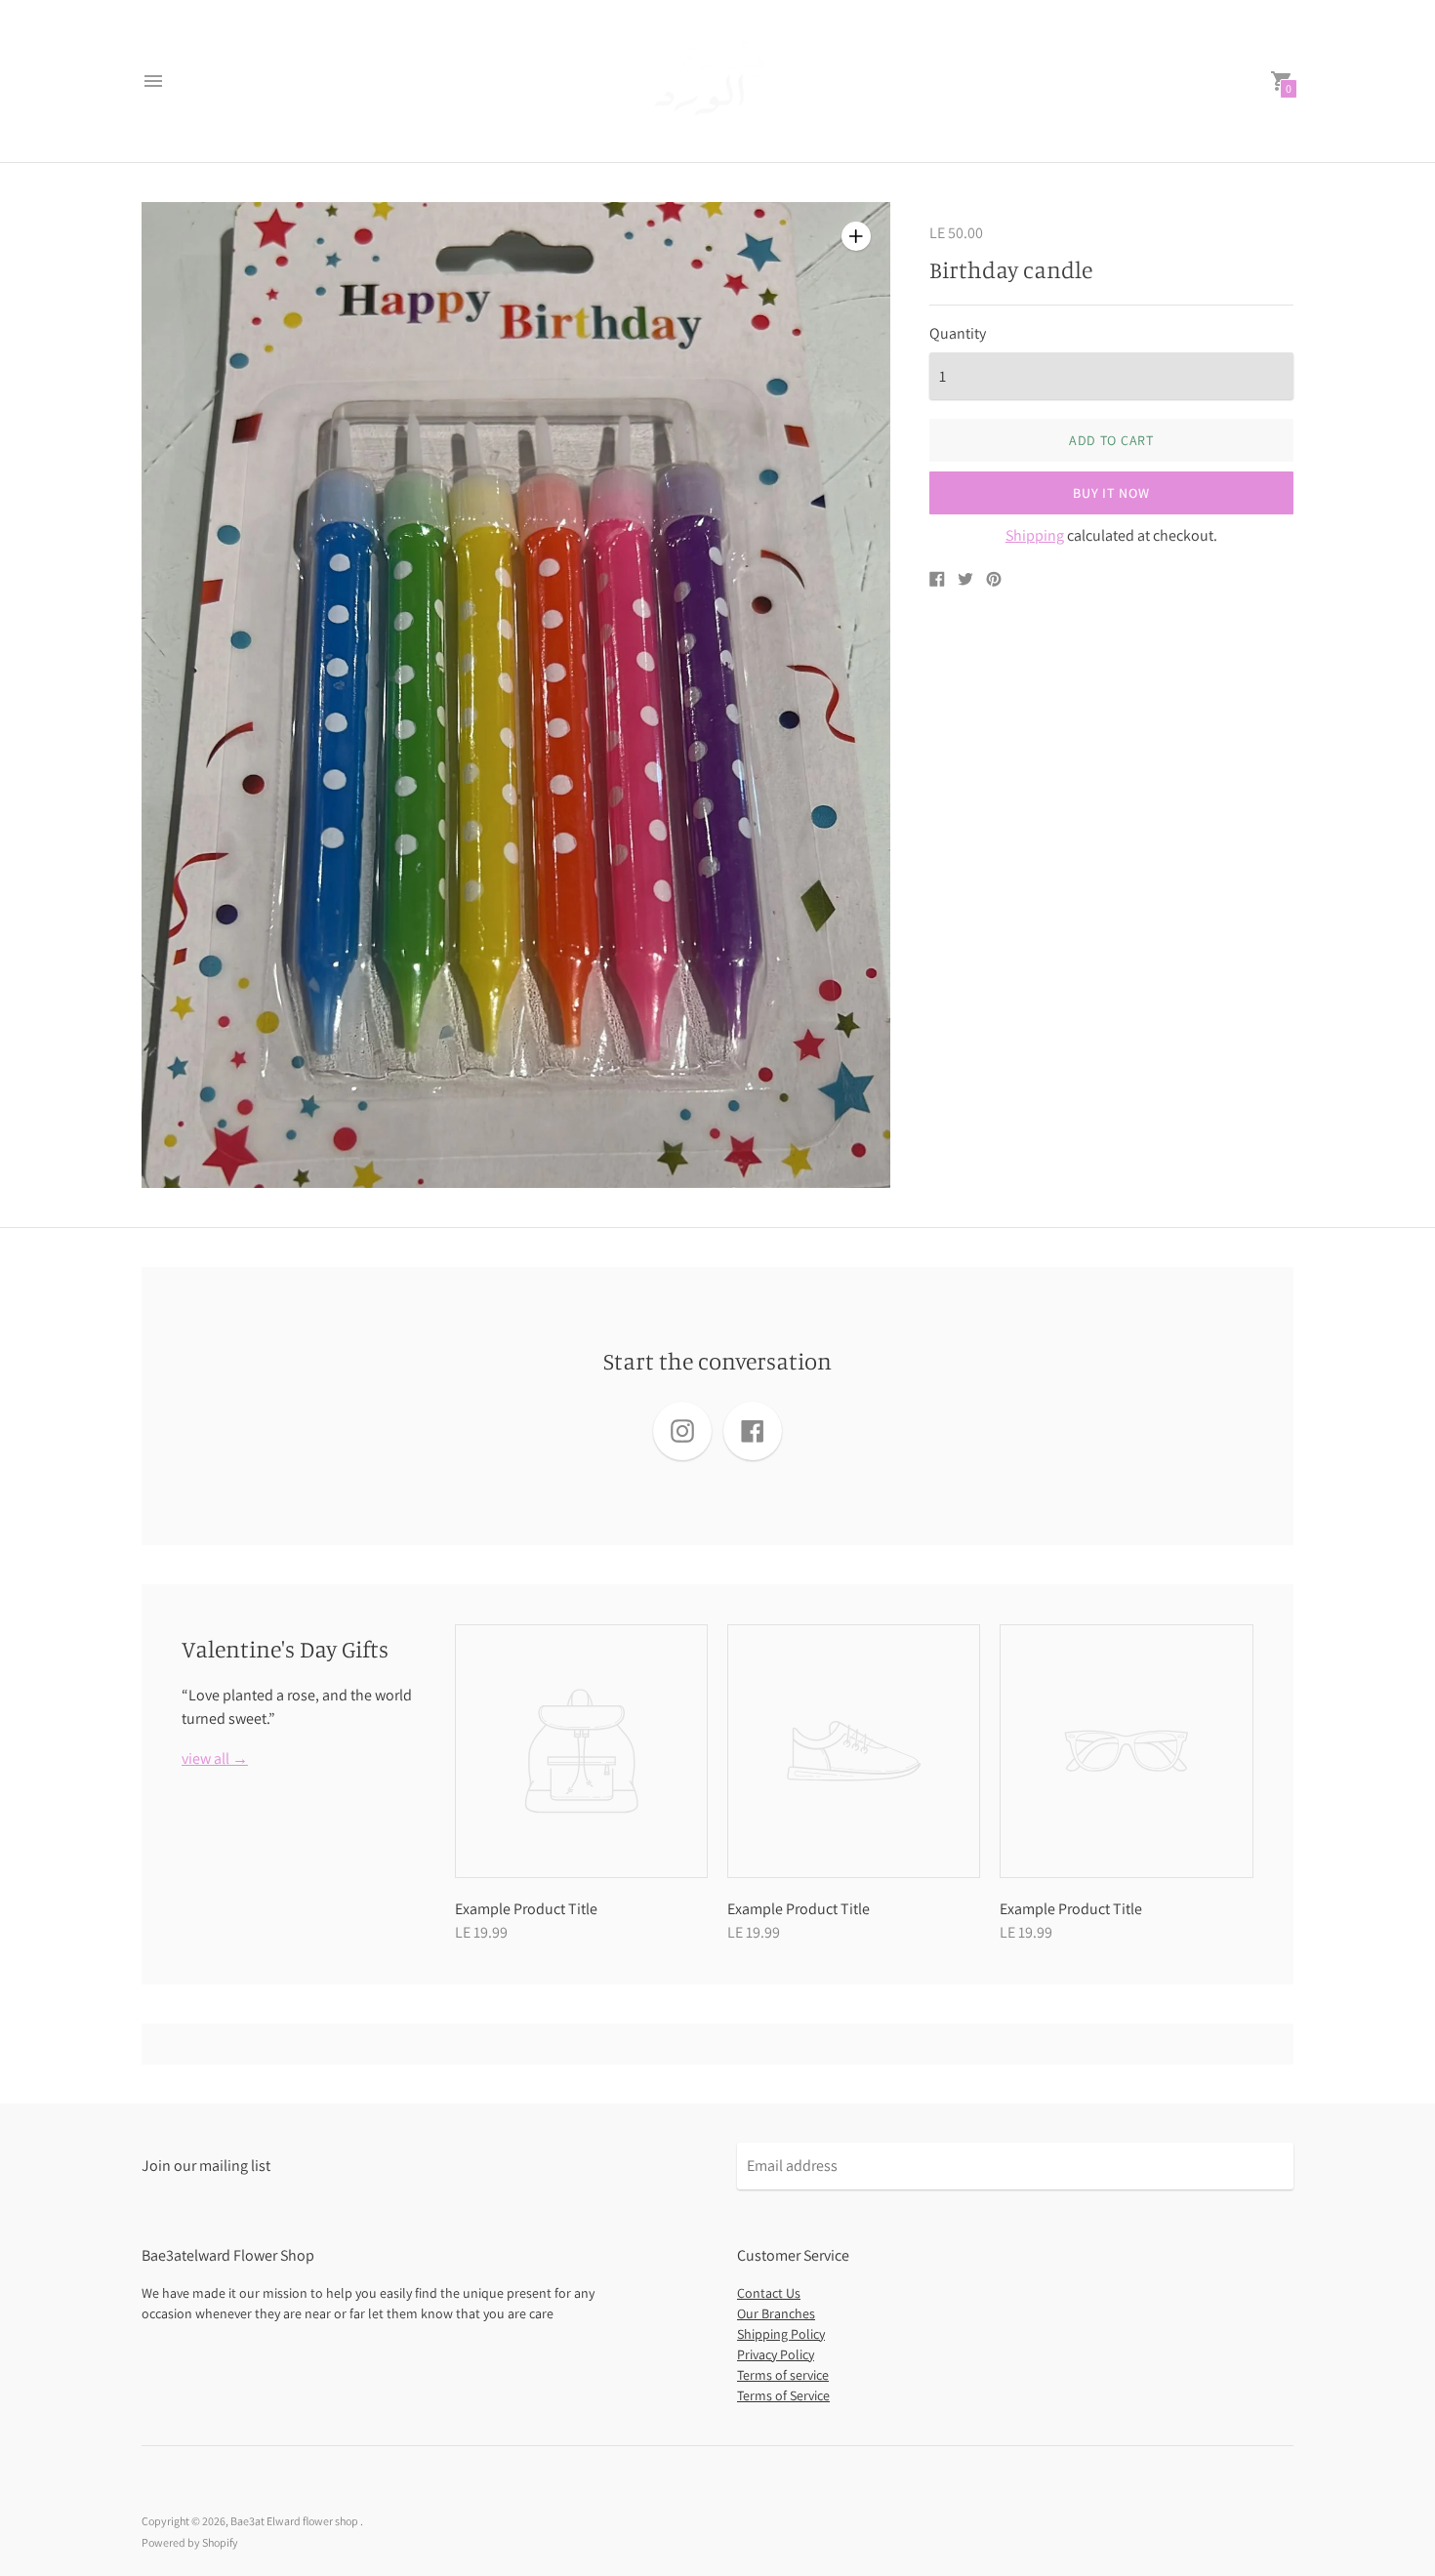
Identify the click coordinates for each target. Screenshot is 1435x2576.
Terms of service (783, 2375)
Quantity (958, 334)
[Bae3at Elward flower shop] (713, 81)
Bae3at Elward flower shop (295, 2521)
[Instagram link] (682, 1431)
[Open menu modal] (153, 81)
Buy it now (1111, 493)
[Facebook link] (753, 1431)
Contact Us (769, 2293)
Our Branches (776, 2313)
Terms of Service (783, 2395)
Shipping (1035, 535)
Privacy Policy (776, 2354)
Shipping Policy (781, 2334)
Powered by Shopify (190, 2542)
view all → (215, 1759)
